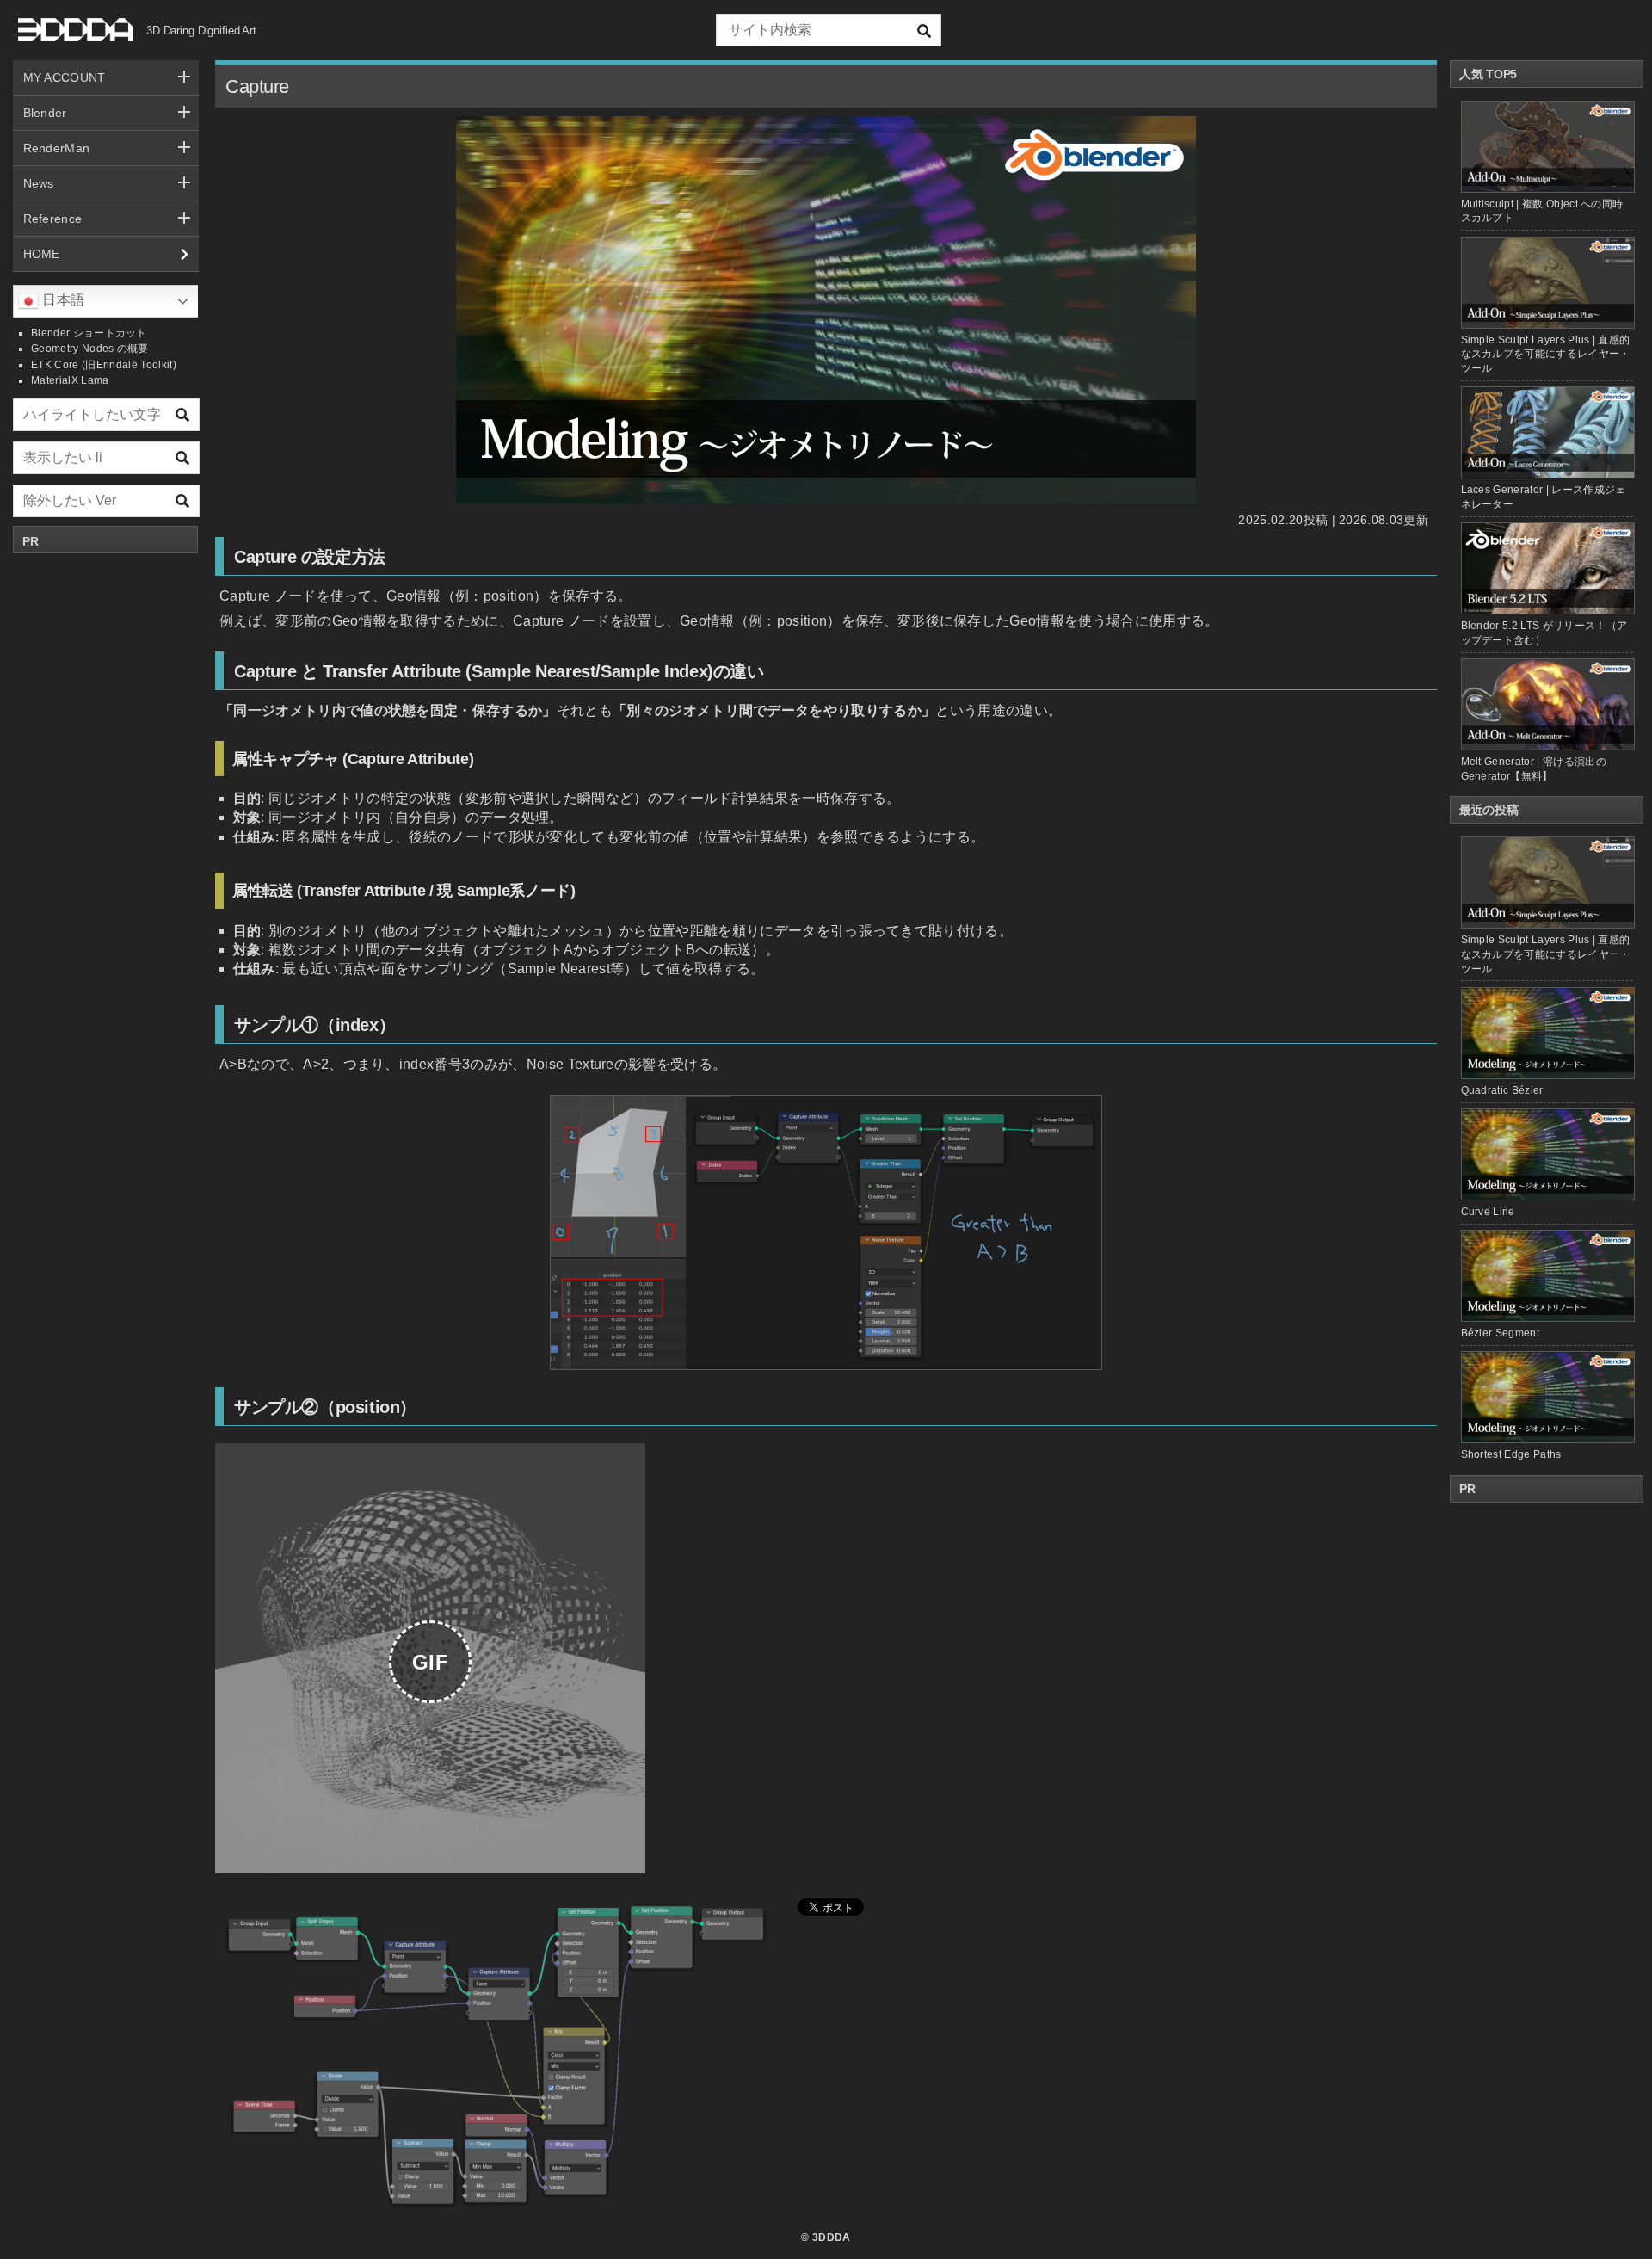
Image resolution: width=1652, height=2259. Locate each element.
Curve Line (1488, 1212)
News (39, 183)
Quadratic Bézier (1502, 1090)
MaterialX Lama (70, 380)
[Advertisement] (106, 820)
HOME (42, 254)
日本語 (62, 300)
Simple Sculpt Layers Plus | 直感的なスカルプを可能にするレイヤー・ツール (1546, 355)
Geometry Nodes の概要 (90, 349)
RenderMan (57, 148)
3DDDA (832, 2237)
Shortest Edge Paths (1511, 1454)
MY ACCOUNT (65, 77)
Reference (53, 219)
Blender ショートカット (89, 333)
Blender (45, 113)
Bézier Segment (1500, 1333)
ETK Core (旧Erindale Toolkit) (104, 365)
